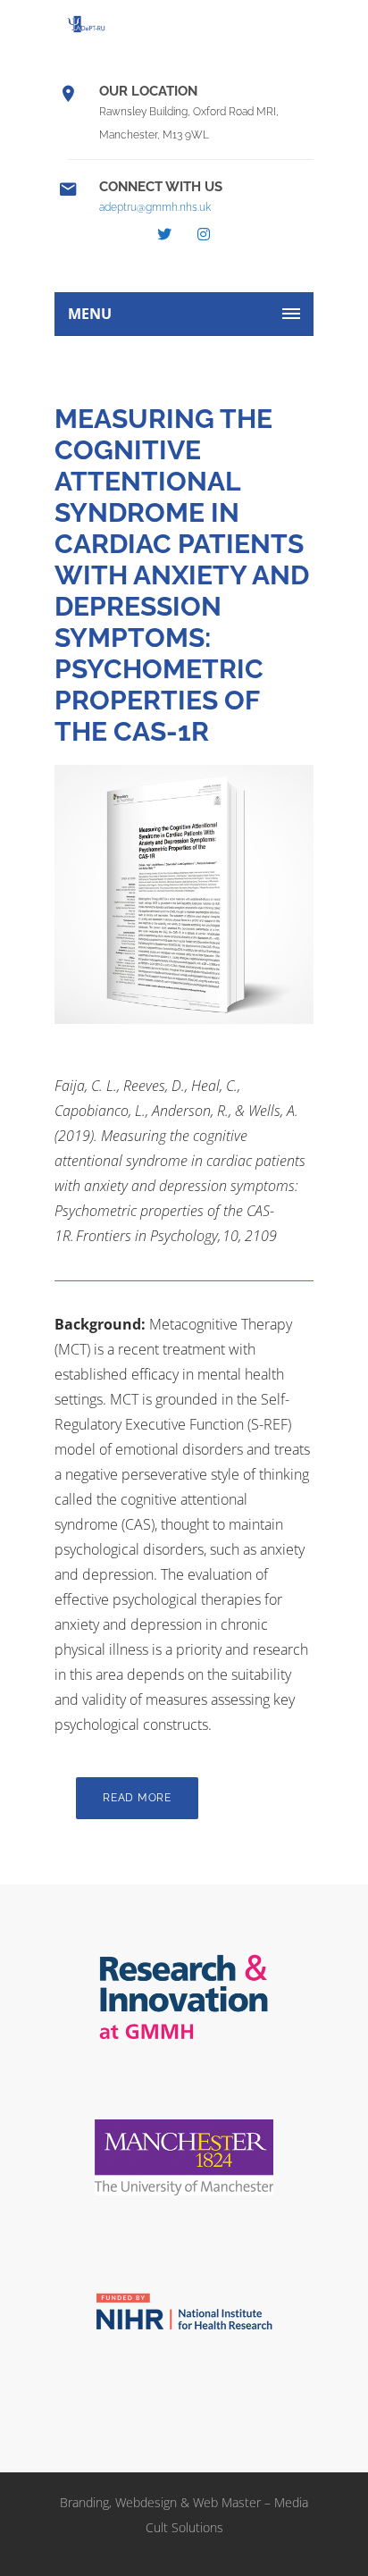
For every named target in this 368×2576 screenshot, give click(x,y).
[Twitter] (164, 234)
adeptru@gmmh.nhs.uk (155, 207)
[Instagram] (204, 234)
